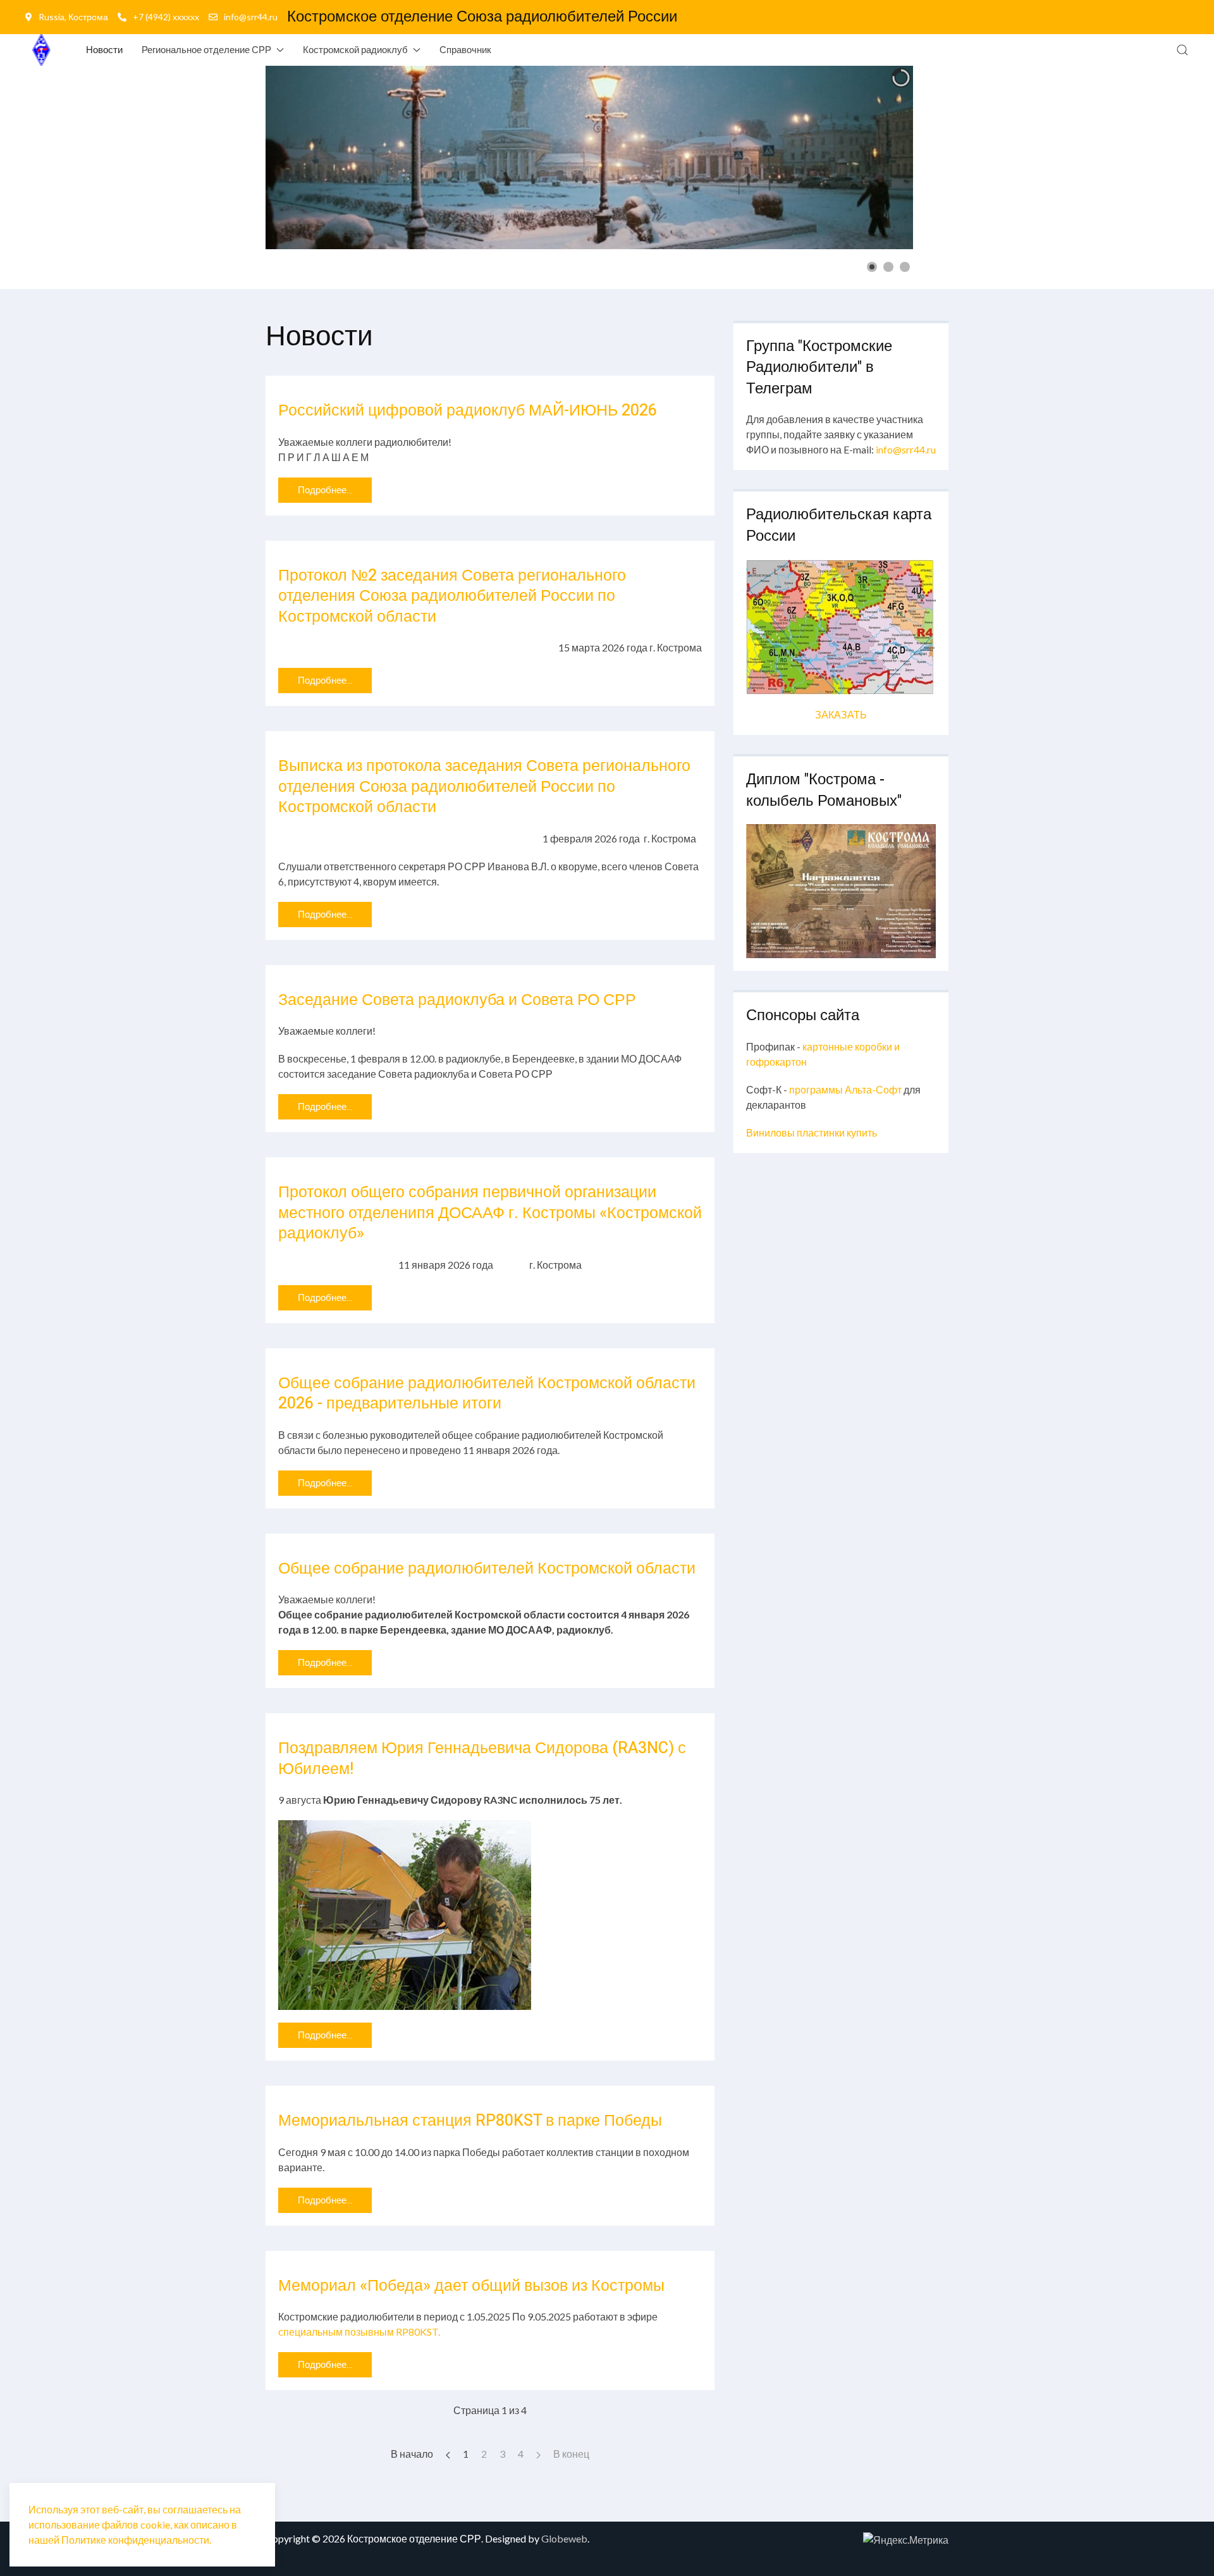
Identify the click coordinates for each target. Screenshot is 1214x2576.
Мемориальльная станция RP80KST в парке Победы (470, 2121)
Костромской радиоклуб (355, 49)
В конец (571, 2454)
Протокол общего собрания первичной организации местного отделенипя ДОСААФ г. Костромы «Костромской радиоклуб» (490, 1213)
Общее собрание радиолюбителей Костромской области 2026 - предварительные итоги (487, 1394)
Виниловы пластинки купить (812, 1132)
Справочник (465, 49)
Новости (104, 49)
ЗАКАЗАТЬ (841, 714)
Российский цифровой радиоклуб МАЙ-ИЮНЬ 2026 (468, 411)
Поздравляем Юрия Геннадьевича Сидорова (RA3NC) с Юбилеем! (482, 1759)
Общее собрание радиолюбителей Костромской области (487, 1569)
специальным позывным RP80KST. (359, 2332)
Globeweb (564, 2538)
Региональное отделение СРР (206, 49)
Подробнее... (325, 490)
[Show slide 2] (888, 267)
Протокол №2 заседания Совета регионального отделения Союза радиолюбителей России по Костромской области (452, 596)
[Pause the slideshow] (874, 157)
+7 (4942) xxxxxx (166, 17)
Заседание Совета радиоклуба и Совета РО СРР (457, 1000)
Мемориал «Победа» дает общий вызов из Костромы (471, 2286)
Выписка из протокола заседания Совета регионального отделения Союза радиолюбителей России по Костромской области (484, 787)
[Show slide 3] (905, 267)
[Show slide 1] (872, 267)
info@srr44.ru (251, 17)
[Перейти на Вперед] (538, 2454)
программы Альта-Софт (845, 1089)
